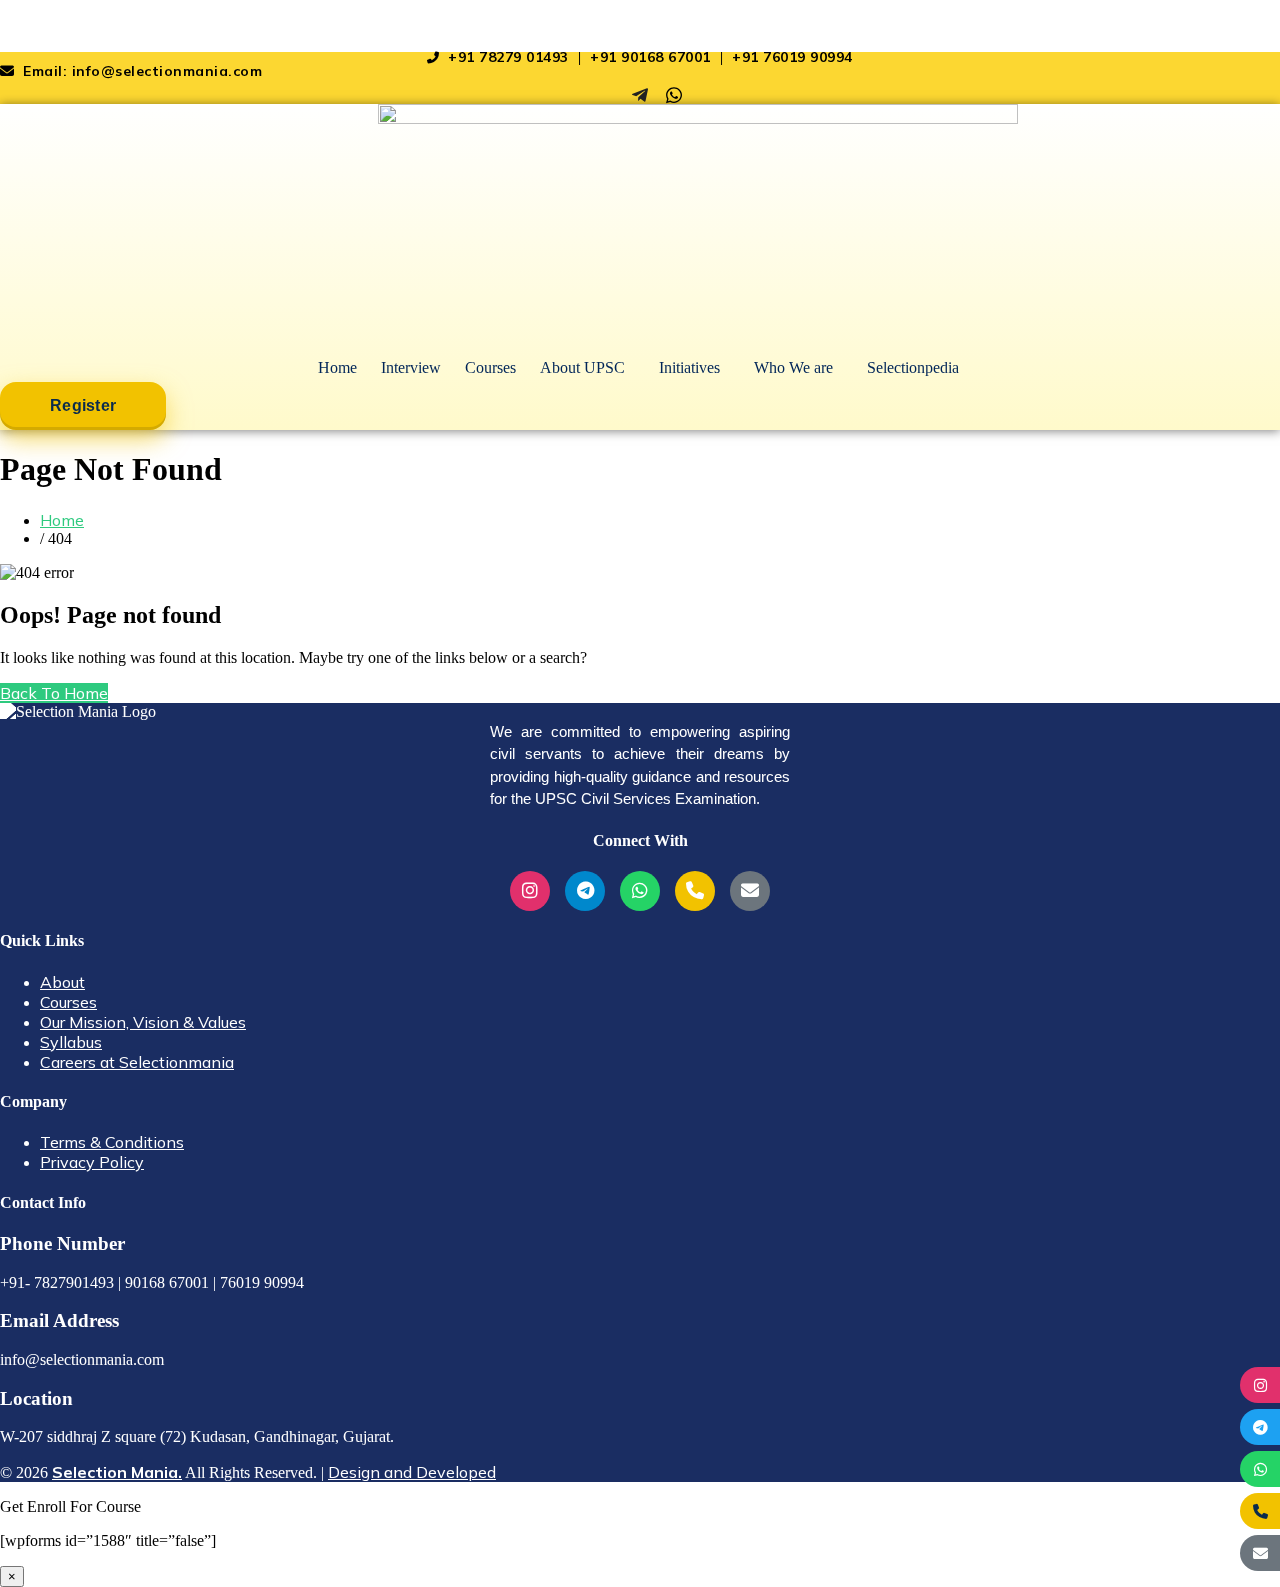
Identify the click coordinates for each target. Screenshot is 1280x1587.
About (62, 982)
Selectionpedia (913, 367)
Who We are (793, 367)
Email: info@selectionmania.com (140, 71)
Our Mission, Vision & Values (143, 1022)
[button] (587, 368)
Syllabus (71, 1042)
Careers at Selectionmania (137, 1062)
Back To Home (54, 693)
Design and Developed (412, 1472)
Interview (411, 367)
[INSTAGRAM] (1260, 1385)
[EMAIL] (1260, 1553)
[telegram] (640, 95)
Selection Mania (59, 26)
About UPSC (582, 367)
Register (83, 405)
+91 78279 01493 (508, 57)
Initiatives (689, 367)
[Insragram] (606, 95)
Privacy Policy (92, 1162)
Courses (490, 367)
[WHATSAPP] (1260, 1469)
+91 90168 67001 (652, 57)
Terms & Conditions (112, 1142)
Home (337, 367)
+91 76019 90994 (792, 57)
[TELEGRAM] (1260, 1427)
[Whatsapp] (674, 95)
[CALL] (1260, 1511)
